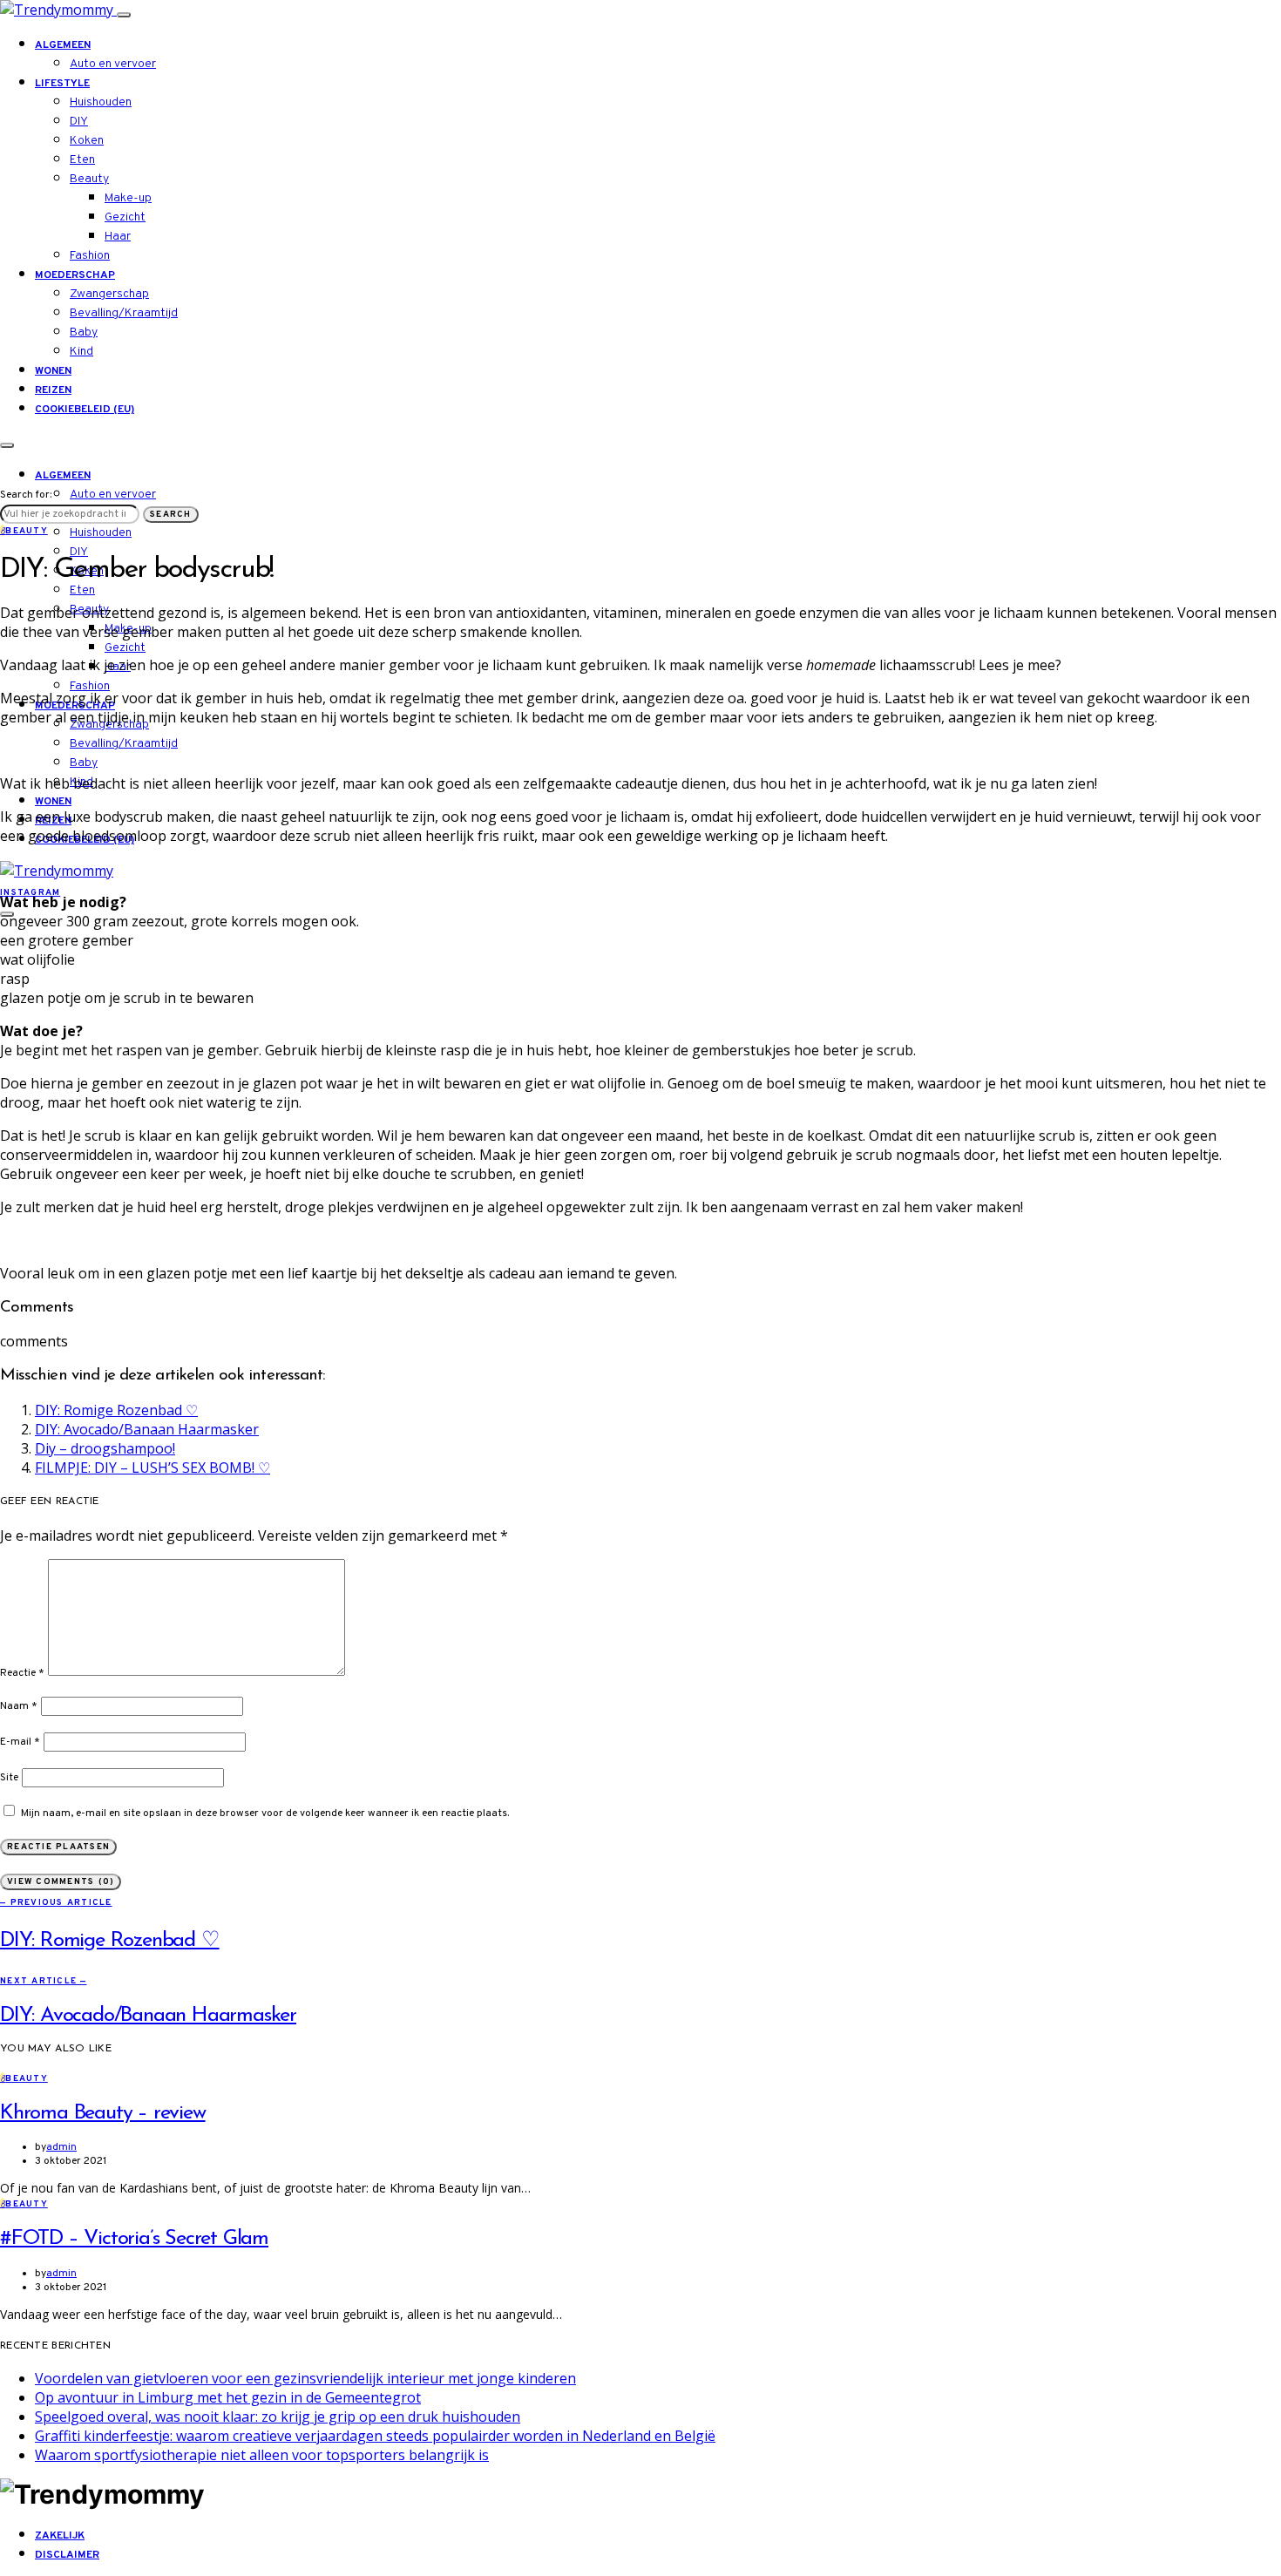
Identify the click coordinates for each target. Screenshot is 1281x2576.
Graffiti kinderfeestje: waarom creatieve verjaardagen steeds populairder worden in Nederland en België (375, 2436)
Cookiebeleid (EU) (85, 410)
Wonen (53, 371)
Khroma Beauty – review (103, 2113)
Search (171, 515)
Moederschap (75, 275)
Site (9, 1778)
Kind (81, 352)
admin (61, 2147)
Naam (19, 1706)
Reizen (53, 390)
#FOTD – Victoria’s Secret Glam (134, 2239)
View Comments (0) (61, 1882)
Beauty (89, 179)
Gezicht (125, 217)
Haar (118, 237)
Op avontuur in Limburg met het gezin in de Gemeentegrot (228, 2397)
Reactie (22, 1673)
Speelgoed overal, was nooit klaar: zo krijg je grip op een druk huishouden (278, 2417)
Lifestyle (62, 84)
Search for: (26, 495)
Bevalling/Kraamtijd (124, 313)
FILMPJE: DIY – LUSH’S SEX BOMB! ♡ (152, 1468)
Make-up (128, 198)
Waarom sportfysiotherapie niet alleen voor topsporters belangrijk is (262, 2455)
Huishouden (101, 102)
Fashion (90, 256)
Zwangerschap (109, 294)
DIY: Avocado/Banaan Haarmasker (147, 1429)
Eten (82, 160)
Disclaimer (67, 2555)
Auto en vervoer (113, 64)
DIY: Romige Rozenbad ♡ (116, 1410)
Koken (87, 141)
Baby (84, 332)
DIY (79, 122)
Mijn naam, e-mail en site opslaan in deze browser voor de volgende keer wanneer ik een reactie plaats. (265, 1813)
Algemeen (63, 45)
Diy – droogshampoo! (105, 1448)
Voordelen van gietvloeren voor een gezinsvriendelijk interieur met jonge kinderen (305, 2378)
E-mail (20, 1742)
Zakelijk (60, 2536)
